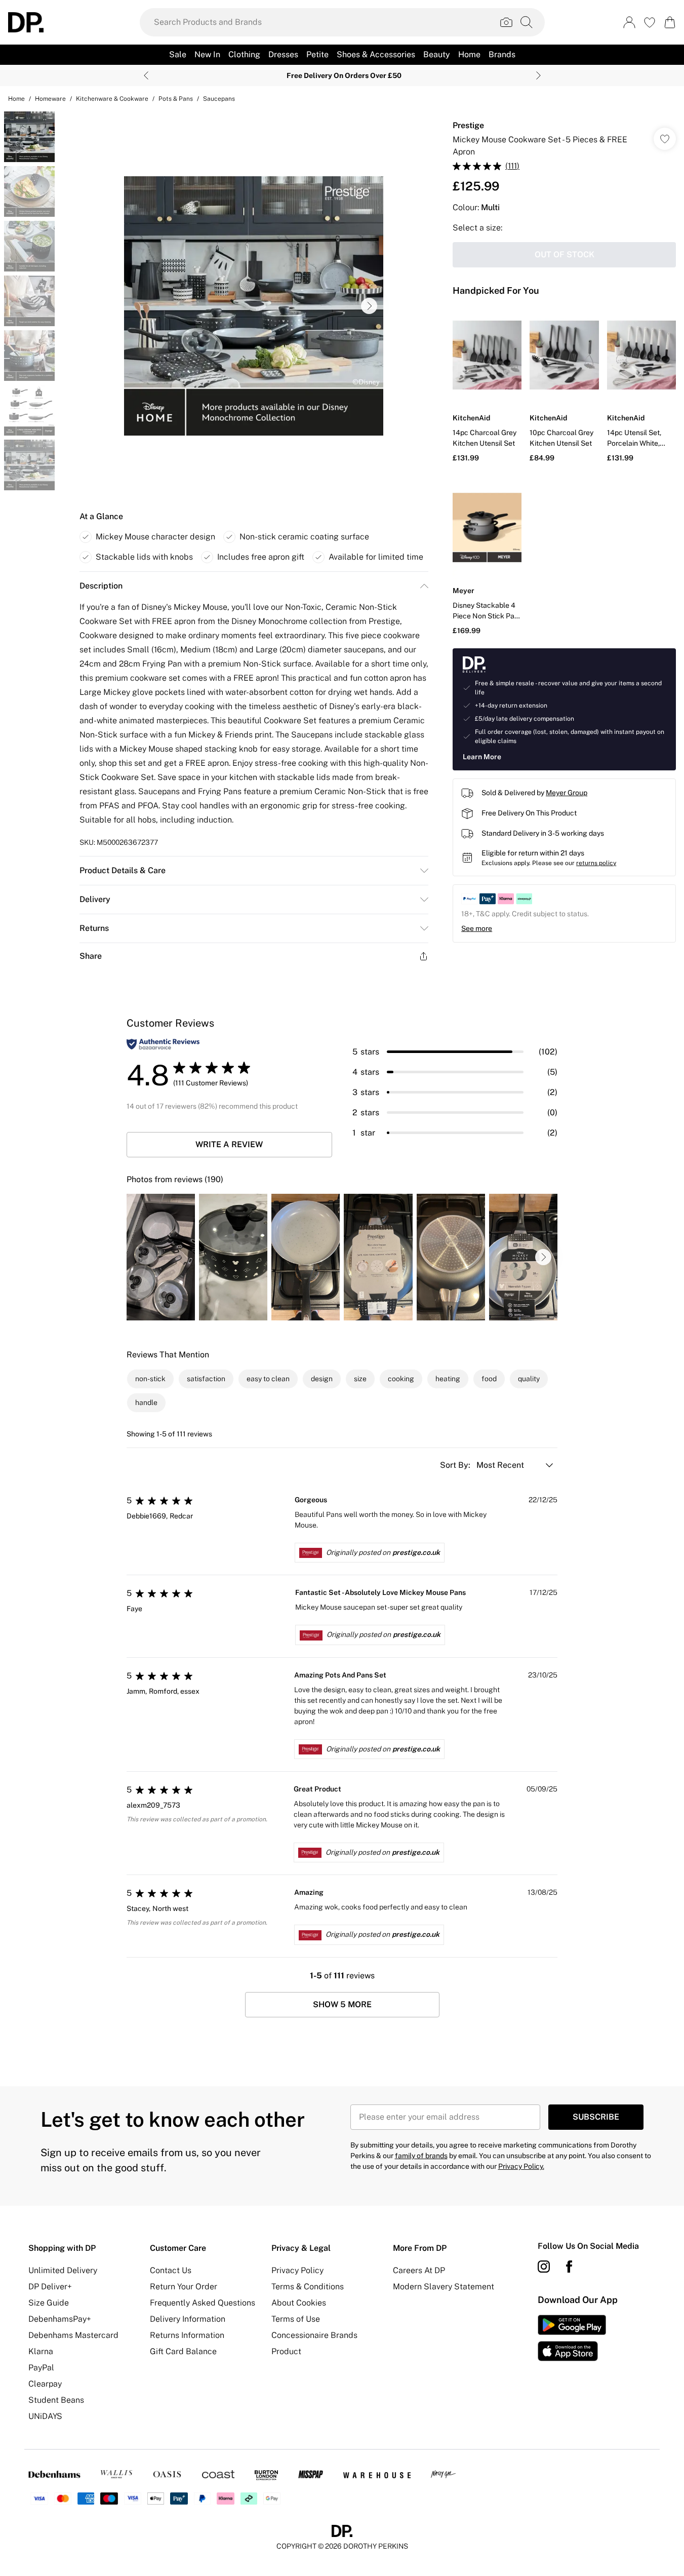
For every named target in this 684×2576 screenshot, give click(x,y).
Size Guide (49, 2303)
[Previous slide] (146, 75)
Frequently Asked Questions (203, 2303)
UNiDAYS (45, 2416)
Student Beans (56, 2400)
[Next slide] (538, 75)
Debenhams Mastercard (73, 2335)
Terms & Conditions (308, 2287)
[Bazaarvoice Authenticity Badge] (163, 1044)
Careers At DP (419, 2270)
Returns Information (187, 2335)
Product (286, 2351)
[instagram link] (544, 2267)
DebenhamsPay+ (60, 2319)
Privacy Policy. (521, 2166)
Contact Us (171, 2270)
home (16, 99)
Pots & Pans (176, 99)
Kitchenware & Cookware (112, 99)
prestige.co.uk (416, 1552)
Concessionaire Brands (314, 2335)
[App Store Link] (572, 2338)
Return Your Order (184, 2287)
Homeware (50, 99)
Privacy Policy (297, 2270)
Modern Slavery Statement (444, 2287)
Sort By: (456, 1465)
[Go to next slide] (369, 306)
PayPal (41, 2368)
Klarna (41, 2351)
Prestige (468, 125)
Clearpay (45, 2384)
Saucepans (219, 99)
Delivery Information (188, 2319)
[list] (254, 306)
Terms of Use (296, 2319)
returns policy (596, 863)
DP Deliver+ (50, 2287)
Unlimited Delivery (63, 2270)
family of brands (421, 2156)
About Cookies (299, 2303)
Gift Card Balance (183, 2351)
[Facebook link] (569, 2267)
